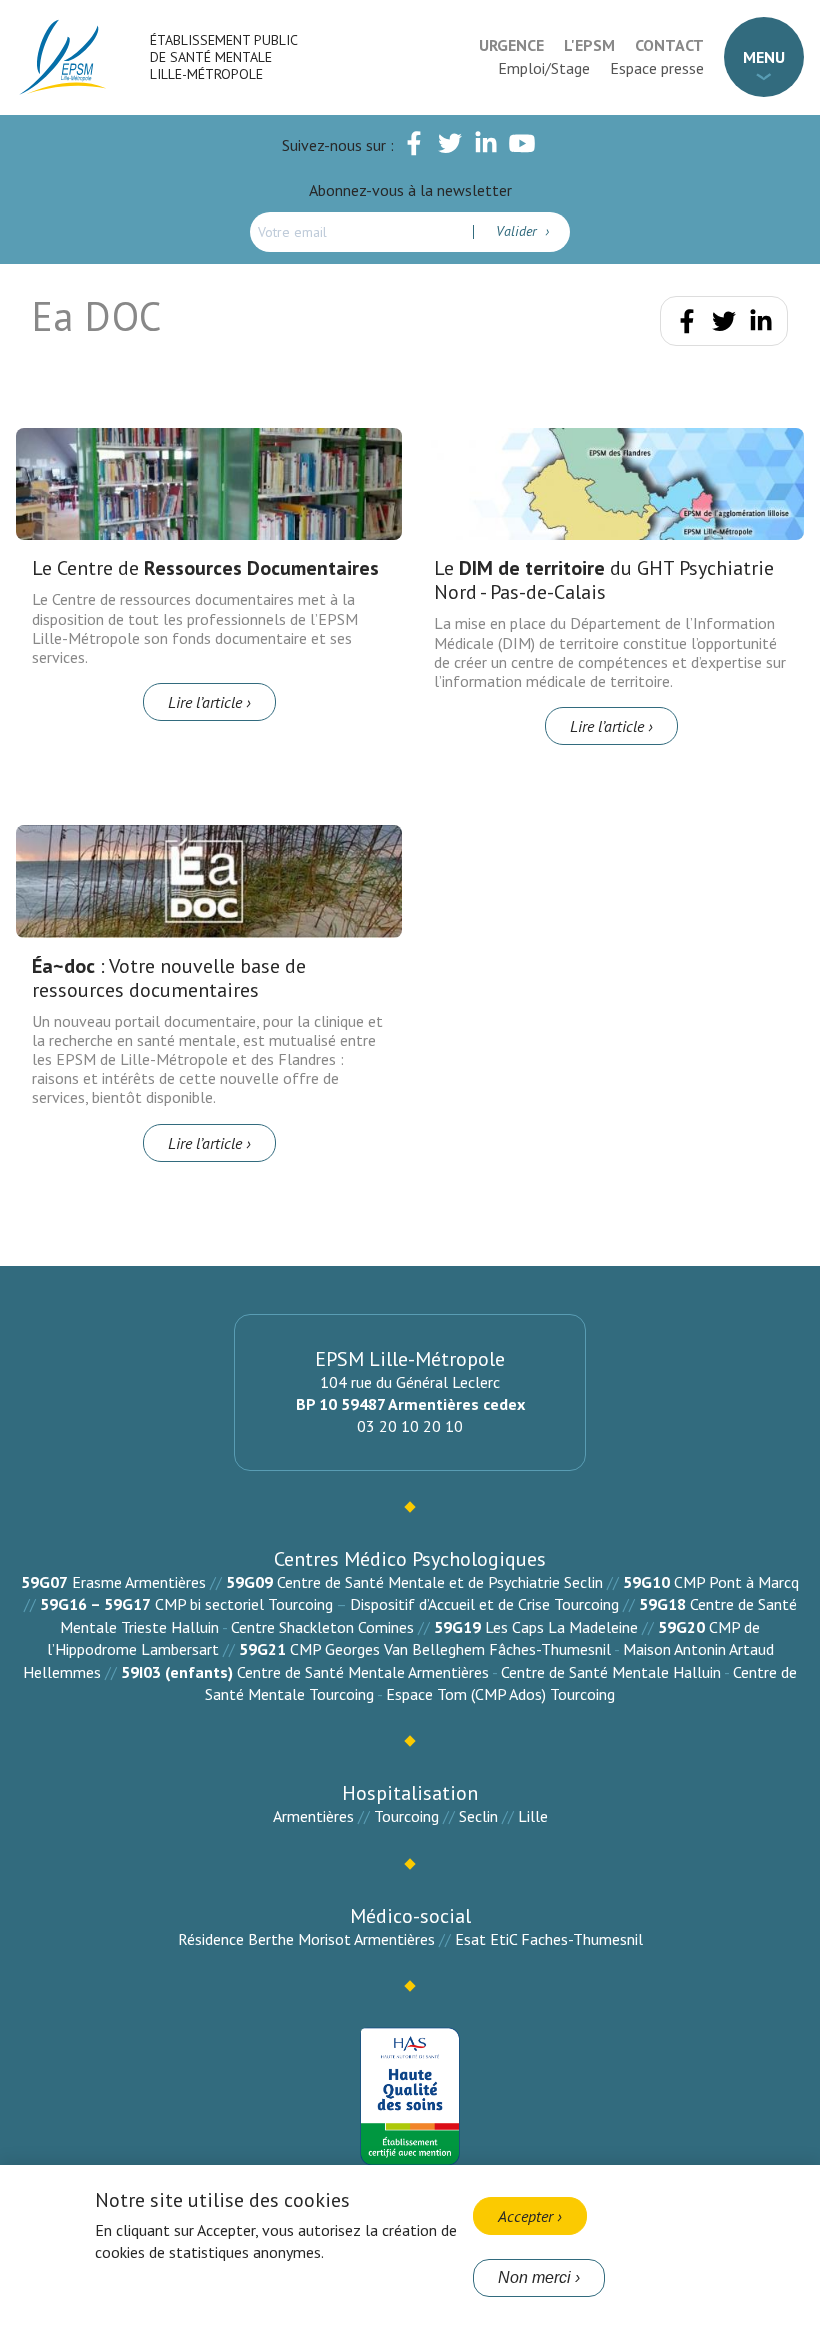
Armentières (313, 1816)
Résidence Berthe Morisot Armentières (306, 1939)
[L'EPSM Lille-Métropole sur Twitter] (450, 147)
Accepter (525, 2216)
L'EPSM (589, 45)
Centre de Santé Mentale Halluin (611, 1672)
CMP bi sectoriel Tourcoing (244, 1604)
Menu (764, 57)
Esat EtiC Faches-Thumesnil (549, 1939)
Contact (669, 45)
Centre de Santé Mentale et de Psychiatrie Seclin (440, 1582)
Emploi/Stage (544, 68)
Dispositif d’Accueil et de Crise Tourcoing (484, 1604)
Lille (533, 1816)
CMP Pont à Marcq (736, 1582)
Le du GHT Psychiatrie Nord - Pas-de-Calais (604, 580)
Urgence (511, 45)
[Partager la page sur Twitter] (724, 325)
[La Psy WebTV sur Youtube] (522, 147)
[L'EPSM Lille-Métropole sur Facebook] (414, 147)
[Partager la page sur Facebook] (687, 325)
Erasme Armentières (139, 1582)
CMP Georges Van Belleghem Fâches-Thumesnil (450, 1649)
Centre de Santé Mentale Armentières (363, 1672)
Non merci (534, 2277)
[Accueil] (64, 57)
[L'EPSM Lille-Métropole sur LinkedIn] (486, 147)
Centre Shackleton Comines (322, 1627)
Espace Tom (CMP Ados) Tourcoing (500, 1694)
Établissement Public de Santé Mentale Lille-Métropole (223, 57)
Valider (518, 231)
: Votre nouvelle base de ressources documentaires (169, 978)
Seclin (478, 1816)
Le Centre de (205, 568)
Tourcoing (406, 1816)
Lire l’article (205, 702)
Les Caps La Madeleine (561, 1627)
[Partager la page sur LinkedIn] (761, 325)
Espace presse (657, 68)
